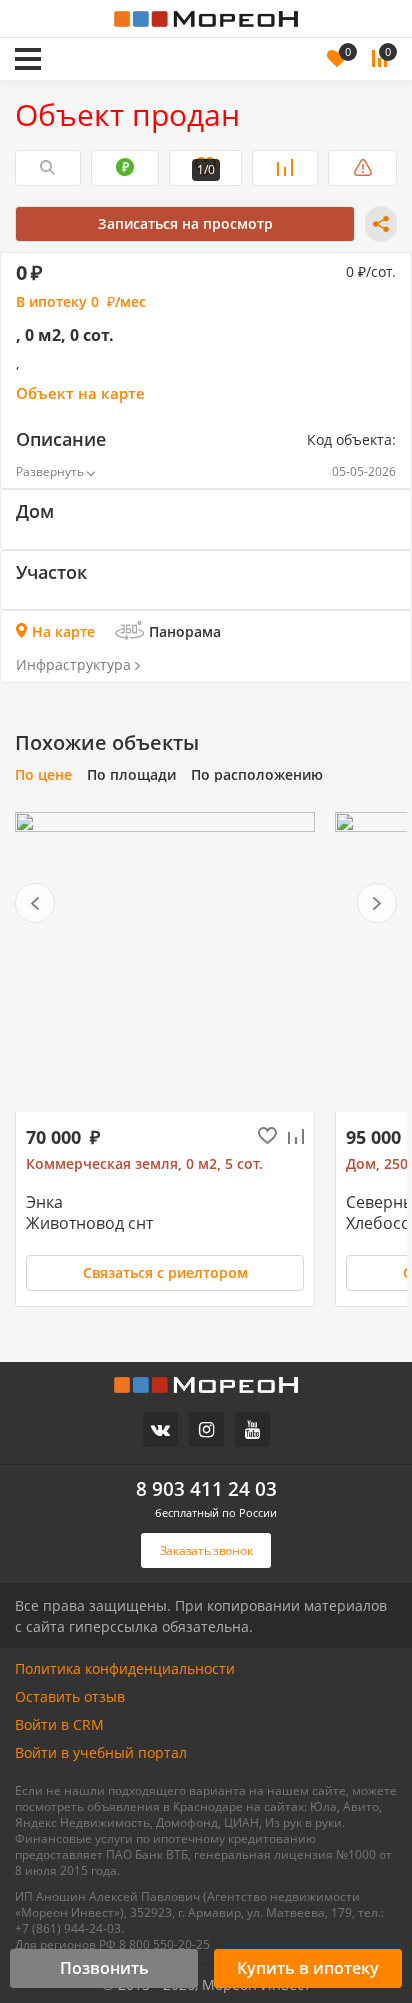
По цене (43, 775)
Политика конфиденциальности (125, 1669)
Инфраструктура (73, 665)
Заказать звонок (127, 31)
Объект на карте (80, 393)
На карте (63, 631)
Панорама (185, 631)
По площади (131, 775)
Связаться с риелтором (165, 1272)
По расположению (257, 775)
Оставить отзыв (70, 1697)
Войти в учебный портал (101, 1753)
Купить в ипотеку (308, 1968)
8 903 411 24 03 (206, 1489)
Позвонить (104, 1968)
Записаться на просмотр (185, 223)
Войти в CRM (59, 1725)
